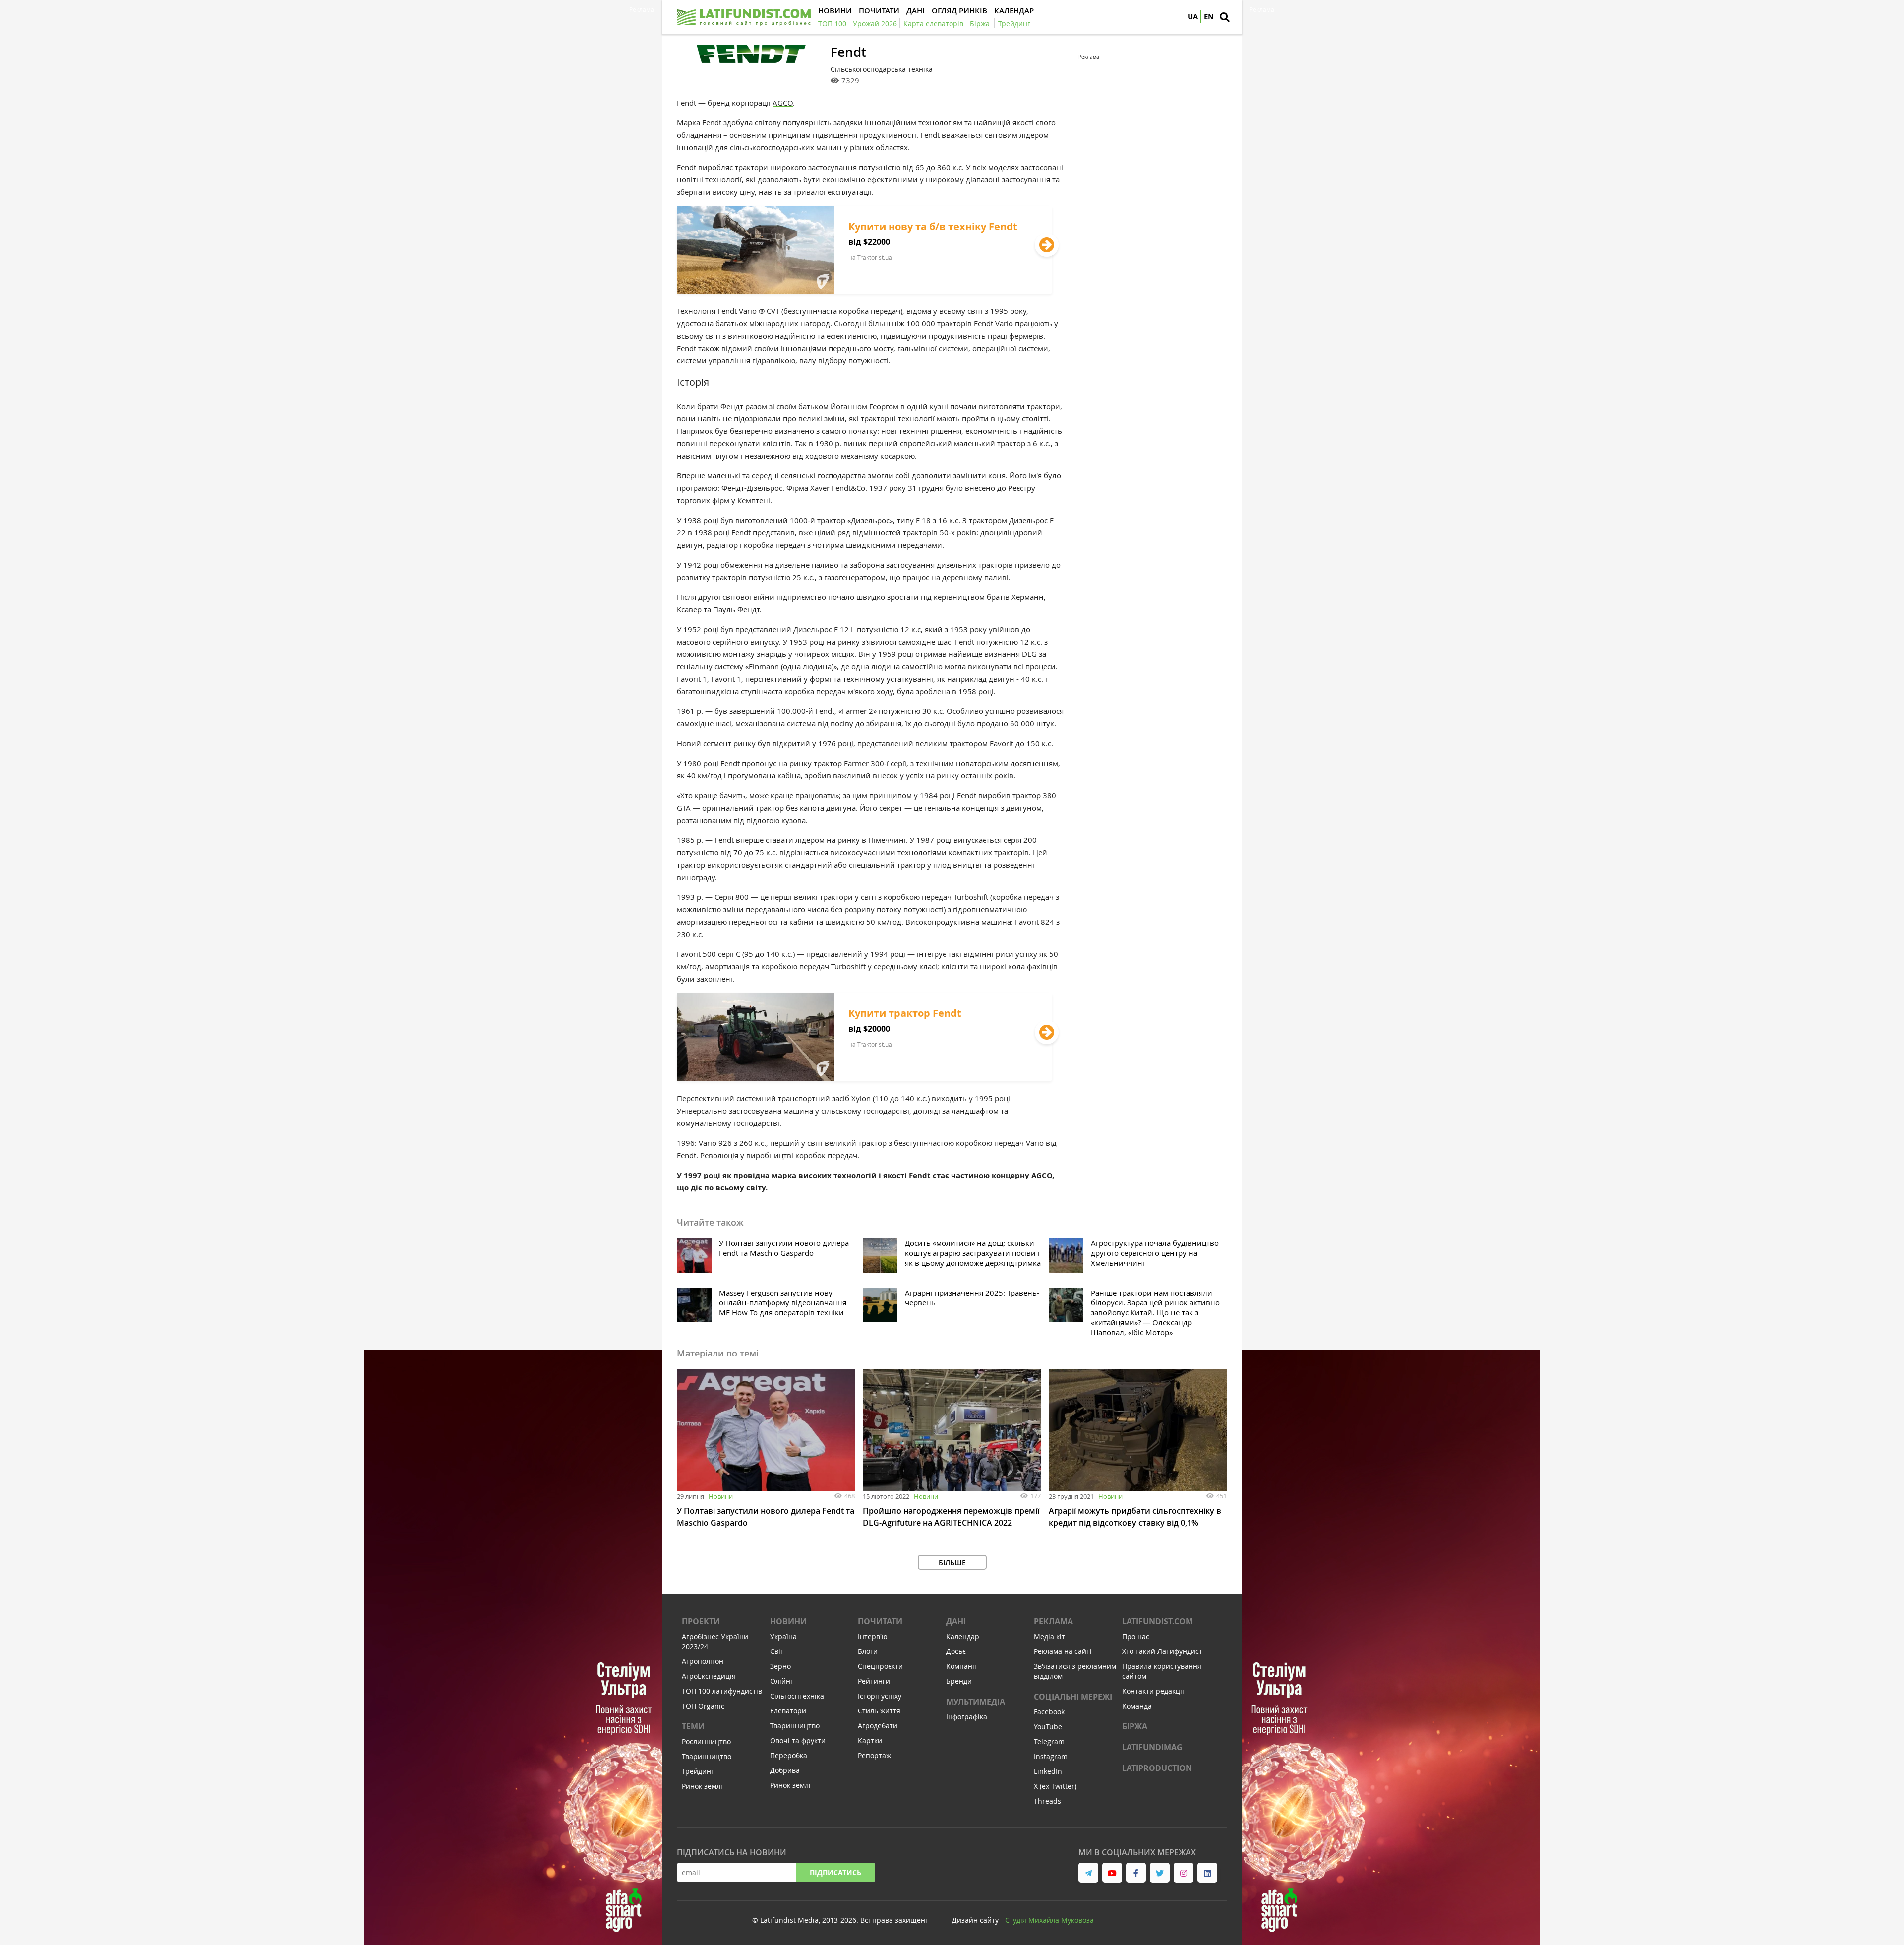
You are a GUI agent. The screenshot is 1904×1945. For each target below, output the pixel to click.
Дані (956, 1621)
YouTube (1048, 1727)
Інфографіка (967, 1717)
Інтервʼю (873, 1636)
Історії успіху (880, 1696)
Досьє (956, 1651)
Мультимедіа (976, 1702)
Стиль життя (879, 1711)
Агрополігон (703, 1661)
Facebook (1049, 1712)
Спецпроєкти (880, 1666)
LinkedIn (1048, 1771)
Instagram (1051, 1756)
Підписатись (835, 1872)
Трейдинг (698, 1771)
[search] (1225, 17)
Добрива (785, 1770)
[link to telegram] (1088, 1873)
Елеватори (788, 1711)
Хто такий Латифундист (1162, 1651)
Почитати (880, 1621)
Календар (963, 1636)
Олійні (781, 1681)
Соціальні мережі (1073, 1697)
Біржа (1135, 1726)
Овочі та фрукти (798, 1740)
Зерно (780, 1666)
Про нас (1136, 1636)
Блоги (868, 1651)
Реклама (1053, 1621)
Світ (777, 1651)
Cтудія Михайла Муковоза (1049, 1920)
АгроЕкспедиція (709, 1676)
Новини (721, 1496)
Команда (1137, 1706)
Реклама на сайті (1063, 1651)
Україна (783, 1636)
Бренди (959, 1681)
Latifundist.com (1158, 1621)
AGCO (783, 103)
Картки (870, 1740)
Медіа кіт (1049, 1636)
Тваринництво (707, 1756)
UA (1193, 17)
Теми (693, 1726)
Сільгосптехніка (797, 1696)
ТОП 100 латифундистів (722, 1691)
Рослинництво (706, 1741)
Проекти (701, 1621)
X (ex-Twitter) (1055, 1786)
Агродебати (878, 1726)
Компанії (961, 1666)
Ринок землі (702, 1786)
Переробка (789, 1755)
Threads (1047, 1801)
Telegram (1049, 1741)
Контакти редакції (1153, 1691)
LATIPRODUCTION (1157, 1768)
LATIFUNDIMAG (1152, 1747)
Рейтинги (874, 1681)
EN (1209, 17)
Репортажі (875, 1755)
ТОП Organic (703, 1706)
